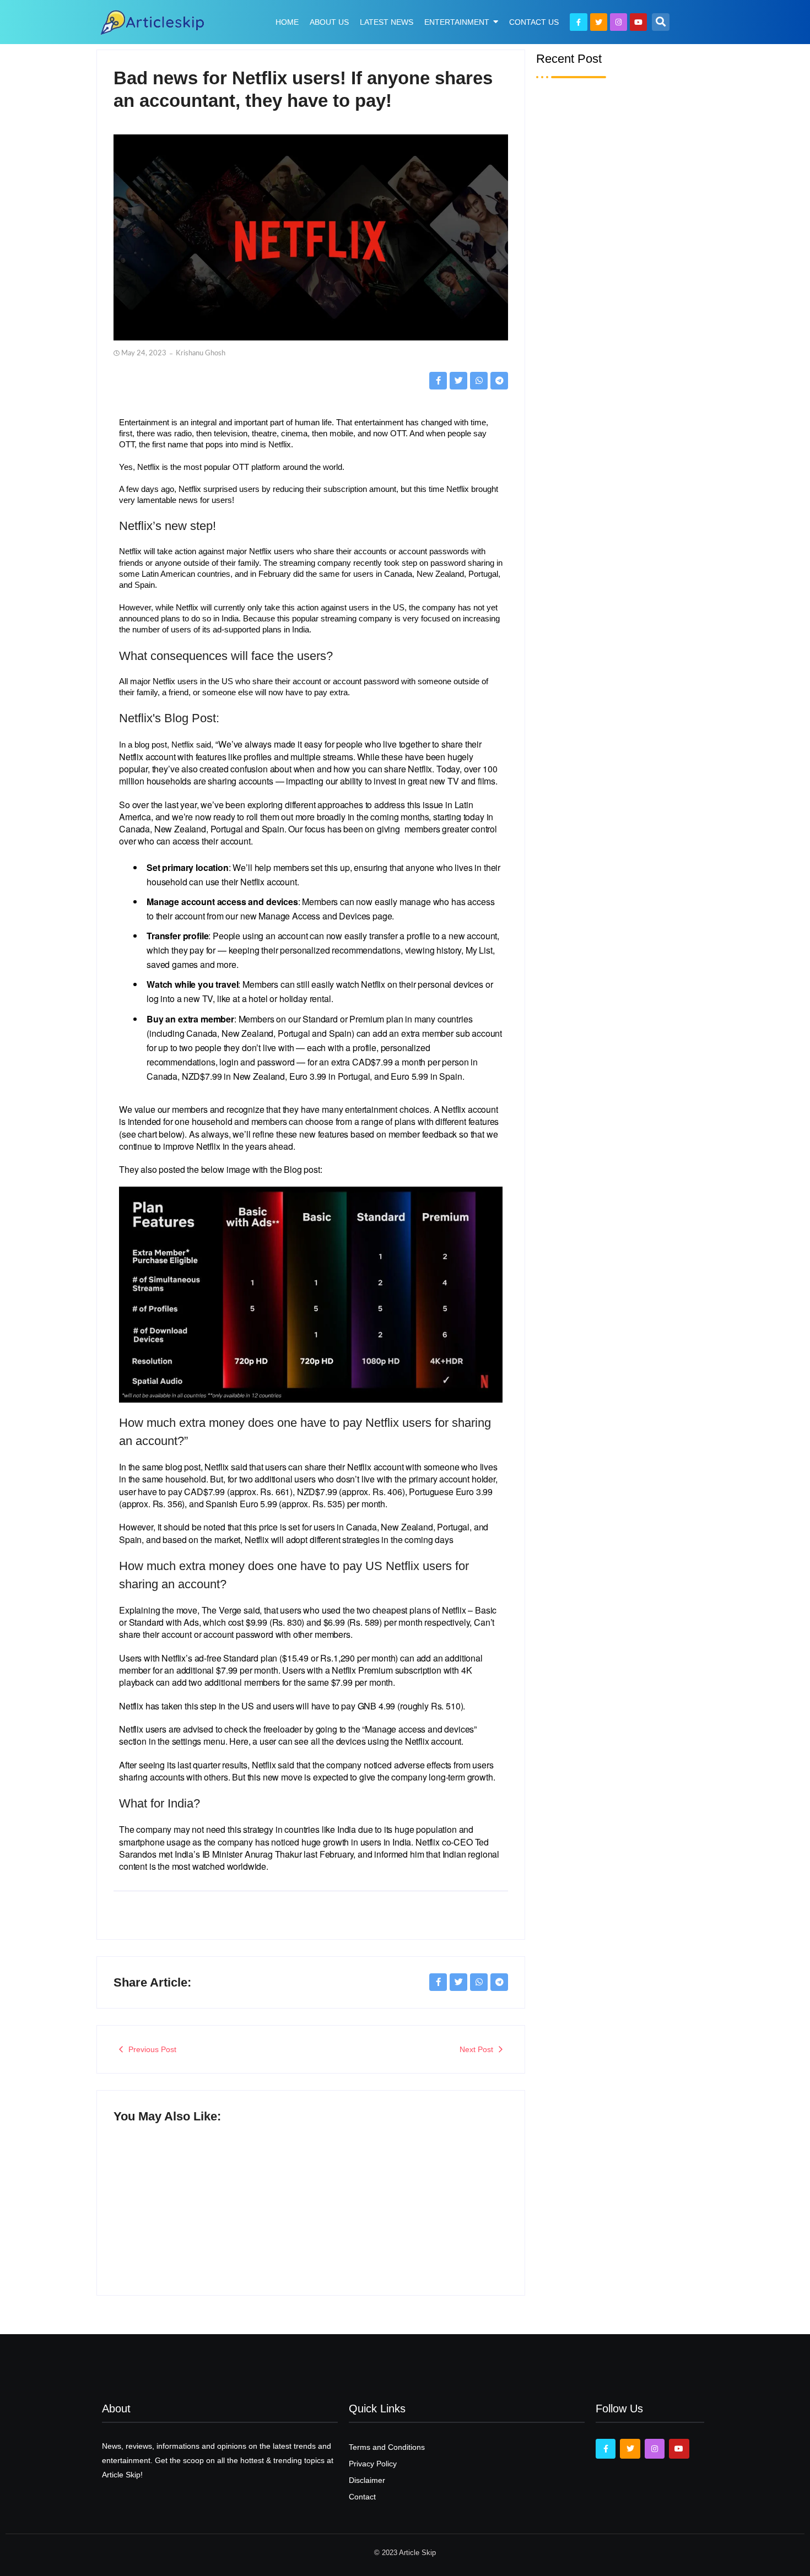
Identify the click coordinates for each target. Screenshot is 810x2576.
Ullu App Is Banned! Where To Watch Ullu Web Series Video (205, 2192)
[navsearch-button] (661, 22)
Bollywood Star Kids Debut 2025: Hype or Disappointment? (410, 2209)
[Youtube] (638, 22)
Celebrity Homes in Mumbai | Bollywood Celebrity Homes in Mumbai (622, 655)
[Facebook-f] (578, 22)
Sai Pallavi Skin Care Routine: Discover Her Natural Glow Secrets (612, 502)
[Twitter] (599, 22)
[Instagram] (619, 22)
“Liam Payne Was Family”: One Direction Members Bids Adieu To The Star (625, 807)
